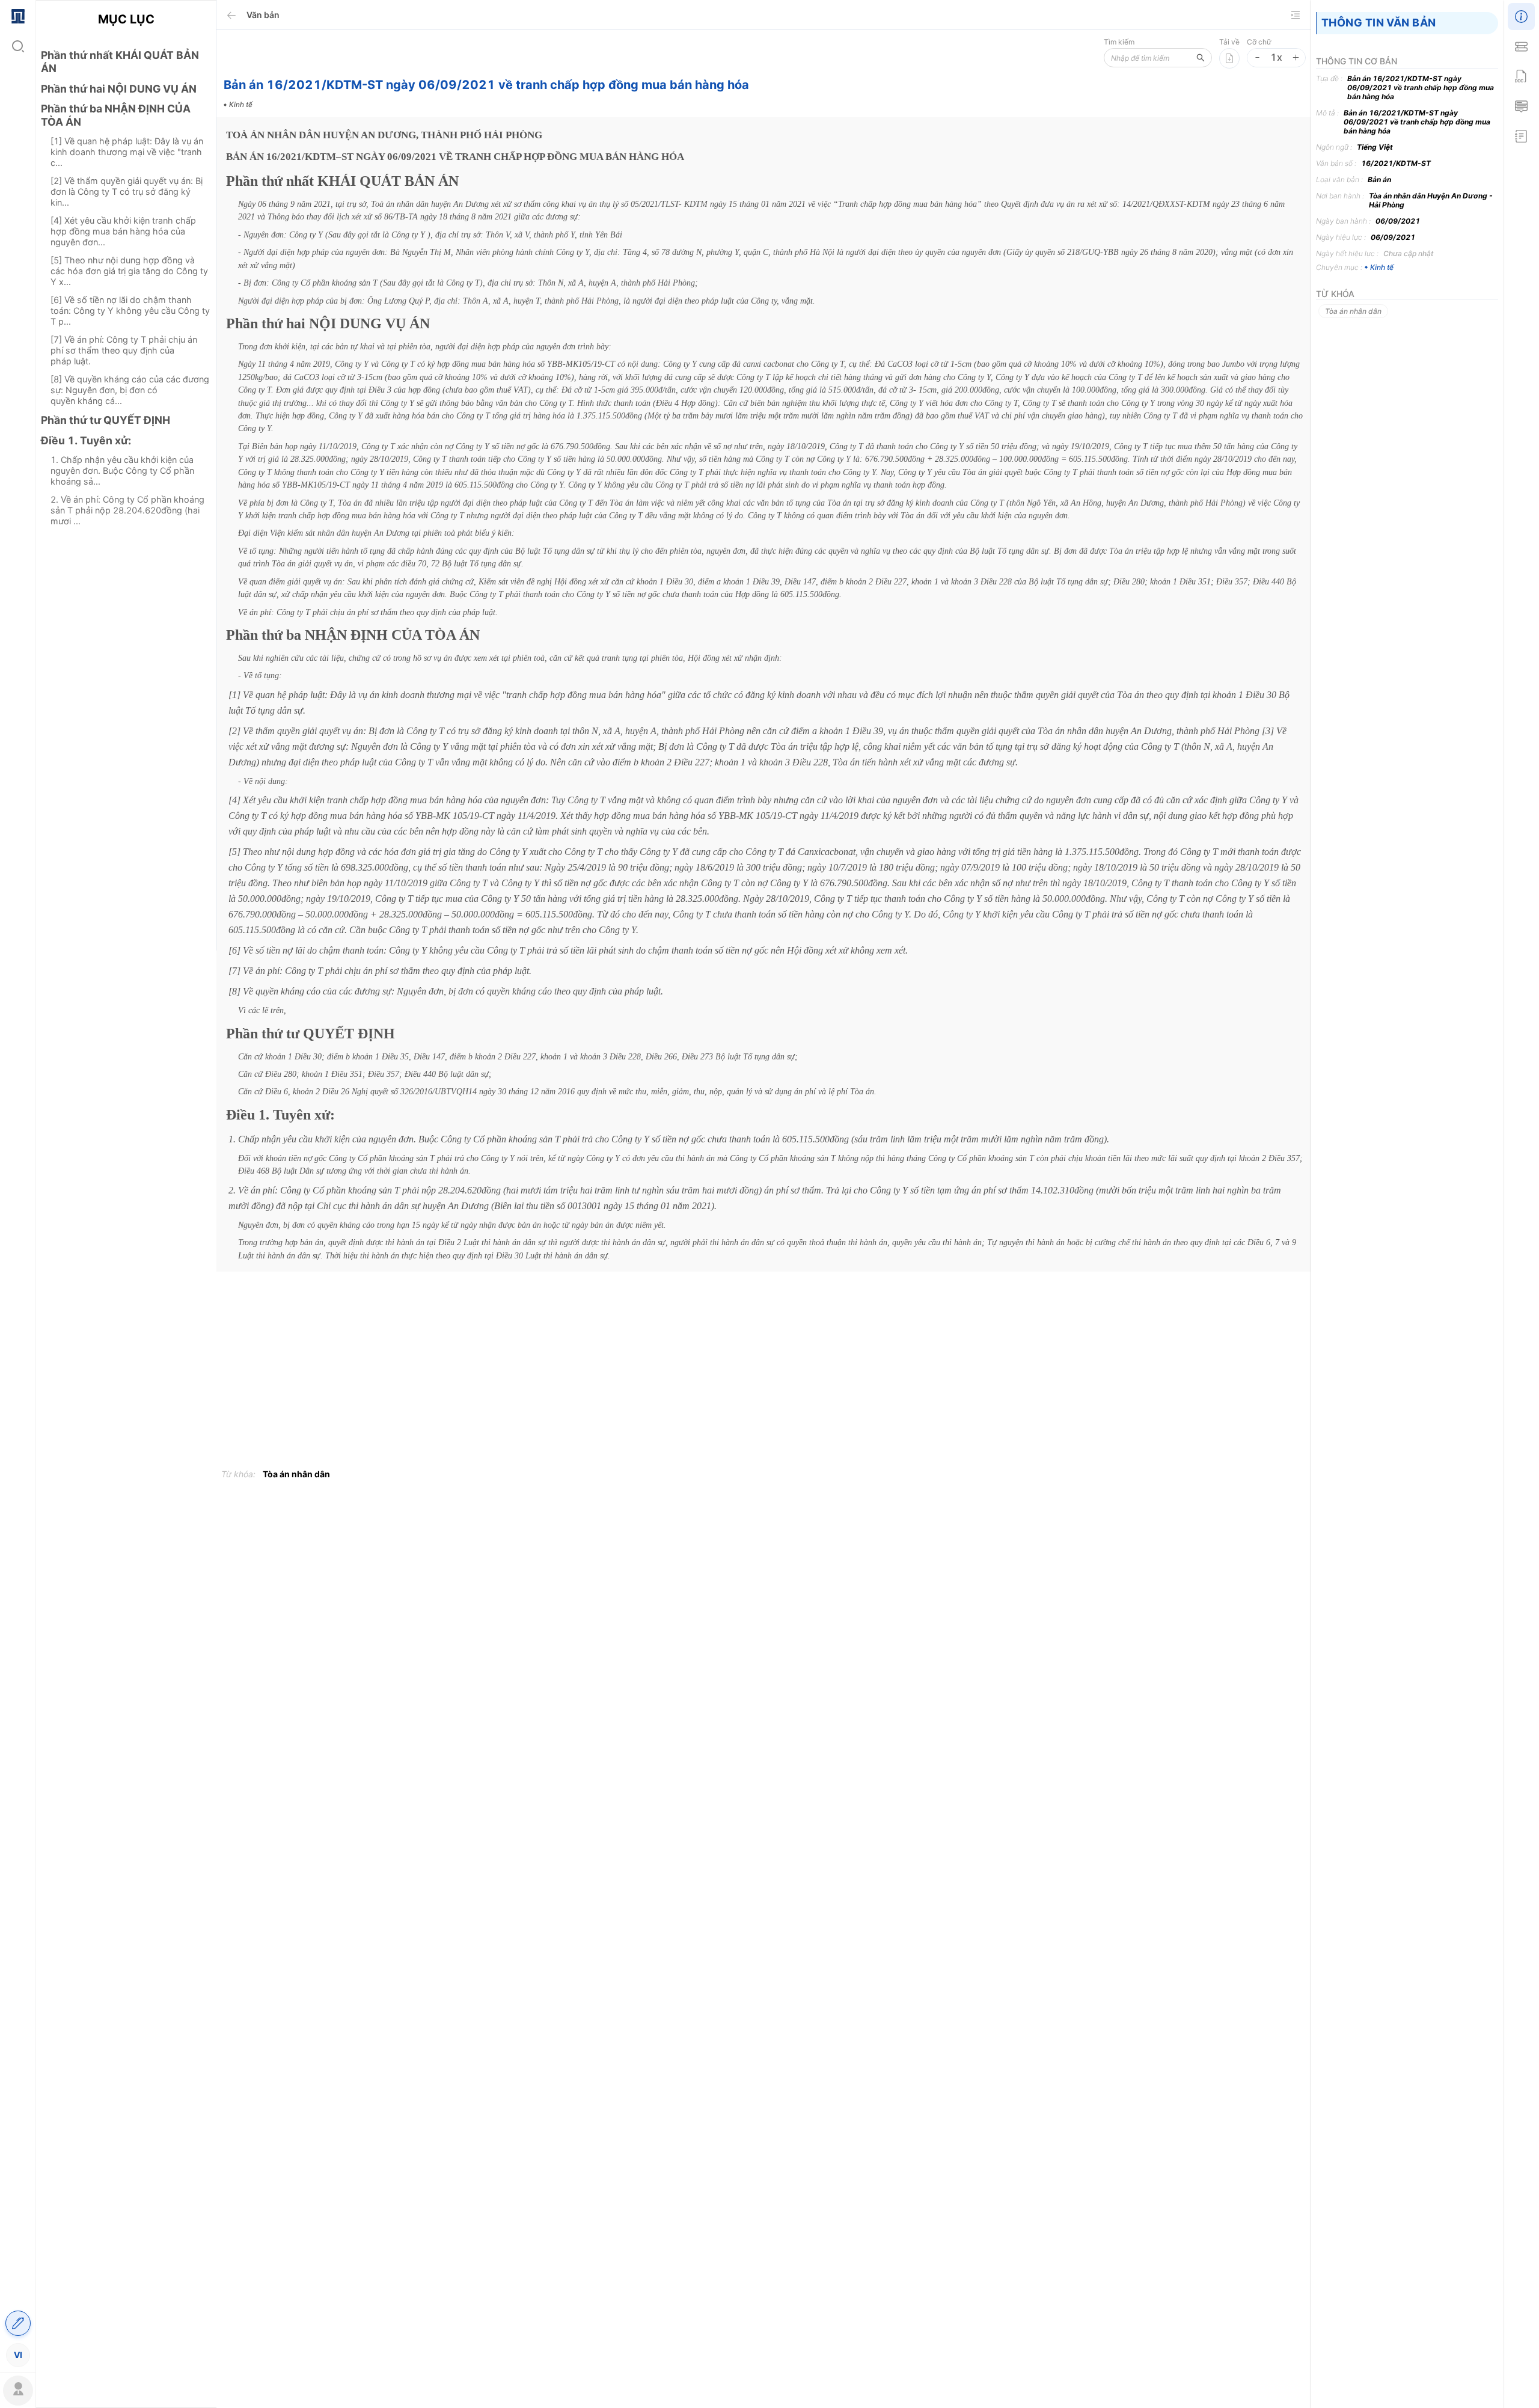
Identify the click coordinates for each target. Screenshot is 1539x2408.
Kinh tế (1382, 267)
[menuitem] (18, 15)
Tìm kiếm (1119, 42)
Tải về (1229, 42)
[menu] (18, 1185)
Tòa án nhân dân (296, 1474)
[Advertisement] (126, 749)
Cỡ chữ (1259, 42)
